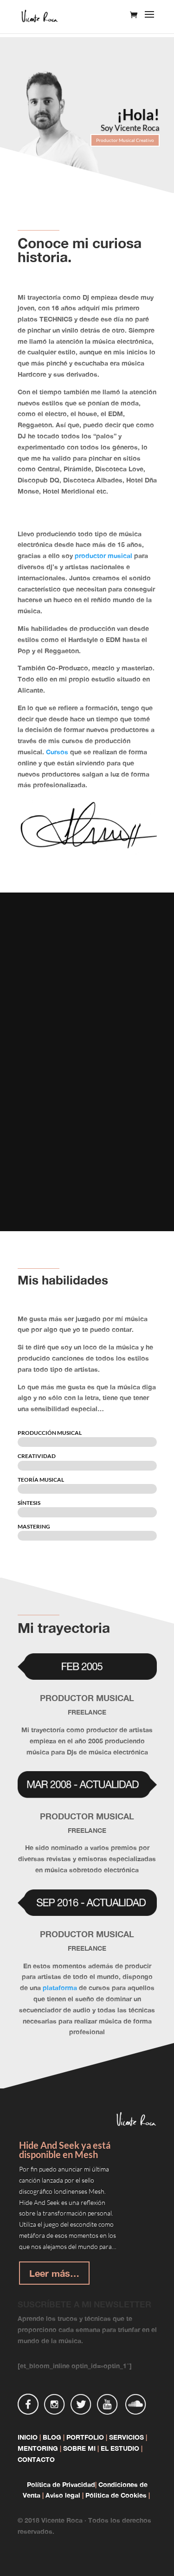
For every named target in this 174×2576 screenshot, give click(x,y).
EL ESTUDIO (121, 2448)
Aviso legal (63, 2495)
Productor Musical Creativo (125, 140)
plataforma (60, 1988)
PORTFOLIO (85, 2437)
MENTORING (38, 2448)
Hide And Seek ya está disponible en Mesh (65, 2150)
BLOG (52, 2437)
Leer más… (54, 2273)
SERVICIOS (126, 2437)
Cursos (57, 752)
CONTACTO (36, 2459)
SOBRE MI (79, 2448)
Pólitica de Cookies (116, 2495)
